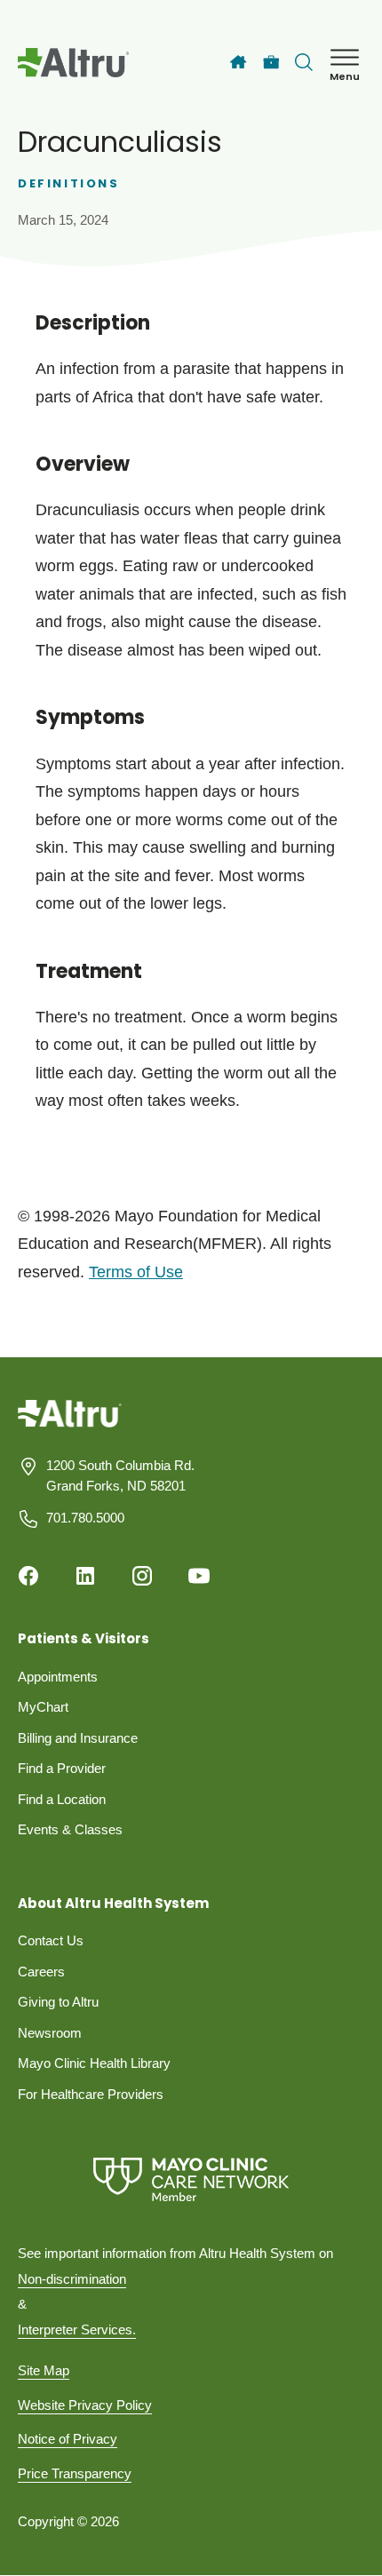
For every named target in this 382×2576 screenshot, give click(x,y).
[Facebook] (28, 1576)
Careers (41, 1972)
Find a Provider (62, 1768)
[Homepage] (70, 1427)
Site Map (44, 2370)
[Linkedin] (85, 1576)
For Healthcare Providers (91, 2094)
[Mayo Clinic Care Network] (191, 2179)
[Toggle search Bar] (304, 62)
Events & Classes (70, 1829)
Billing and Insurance (78, 1738)
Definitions (69, 183)
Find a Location (62, 1799)
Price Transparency (75, 2473)
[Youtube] (199, 1576)
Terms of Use (136, 1272)
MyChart (43, 1707)
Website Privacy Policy (85, 2405)
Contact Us (51, 1940)
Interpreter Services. (77, 2330)
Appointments (58, 1677)
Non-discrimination (72, 2279)
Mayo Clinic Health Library (94, 2063)
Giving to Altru (58, 2002)
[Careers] (271, 63)
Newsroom (50, 2033)
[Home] (238, 62)
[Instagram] (142, 1576)
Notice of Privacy (68, 2439)
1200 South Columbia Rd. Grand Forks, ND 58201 (120, 1475)
